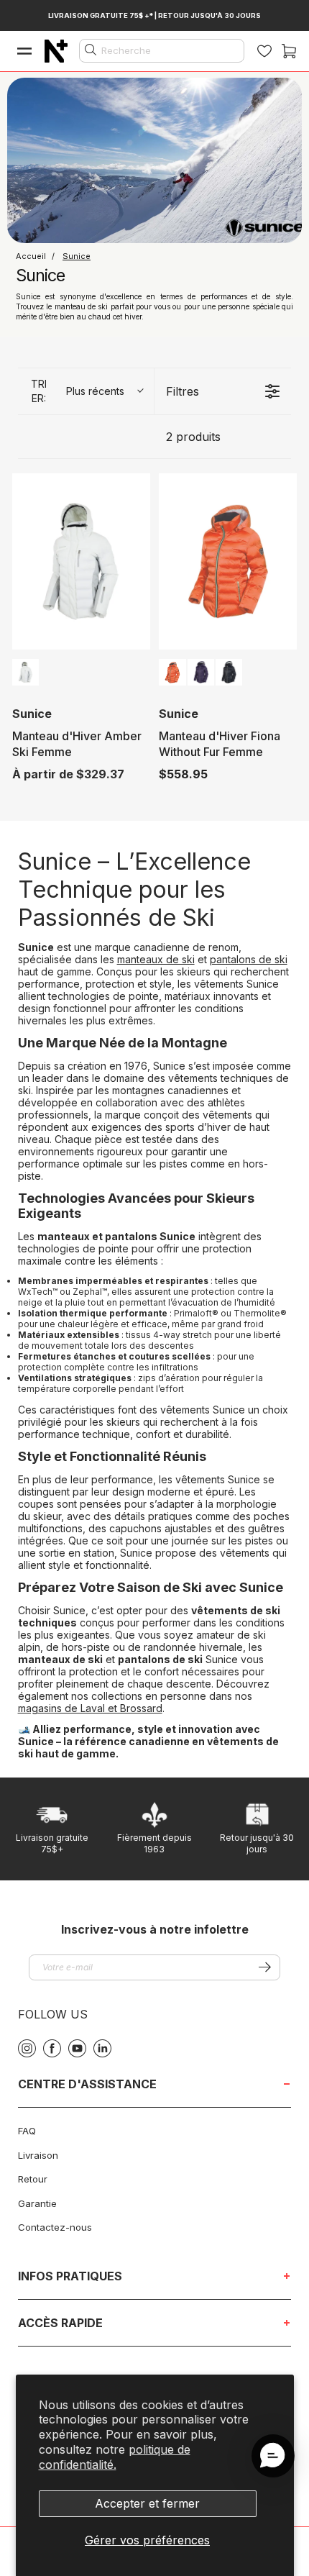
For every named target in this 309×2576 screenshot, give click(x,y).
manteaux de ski (156, 959)
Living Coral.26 (172, 672)
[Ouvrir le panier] (289, 51)
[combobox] (162, 51)
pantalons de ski (249, 959)
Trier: (78, 391)
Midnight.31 (201, 672)
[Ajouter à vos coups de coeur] (137, 491)
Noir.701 (229, 672)
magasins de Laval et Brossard (90, 1708)
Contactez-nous (55, 2227)
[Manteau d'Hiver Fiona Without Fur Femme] (228, 561)
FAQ (27, 2131)
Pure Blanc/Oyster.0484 (26, 672)
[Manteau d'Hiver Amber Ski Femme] (81, 561)
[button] (273, 2456)
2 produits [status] (193, 437)
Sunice (77, 256)
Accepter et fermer (147, 2503)
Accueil (32, 256)
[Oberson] (56, 51)
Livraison (38, 2155)
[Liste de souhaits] (264, 51)
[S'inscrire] (265, 1967)
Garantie (37, 2203)
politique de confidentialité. (115, 2457)
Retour (33, 2179)
